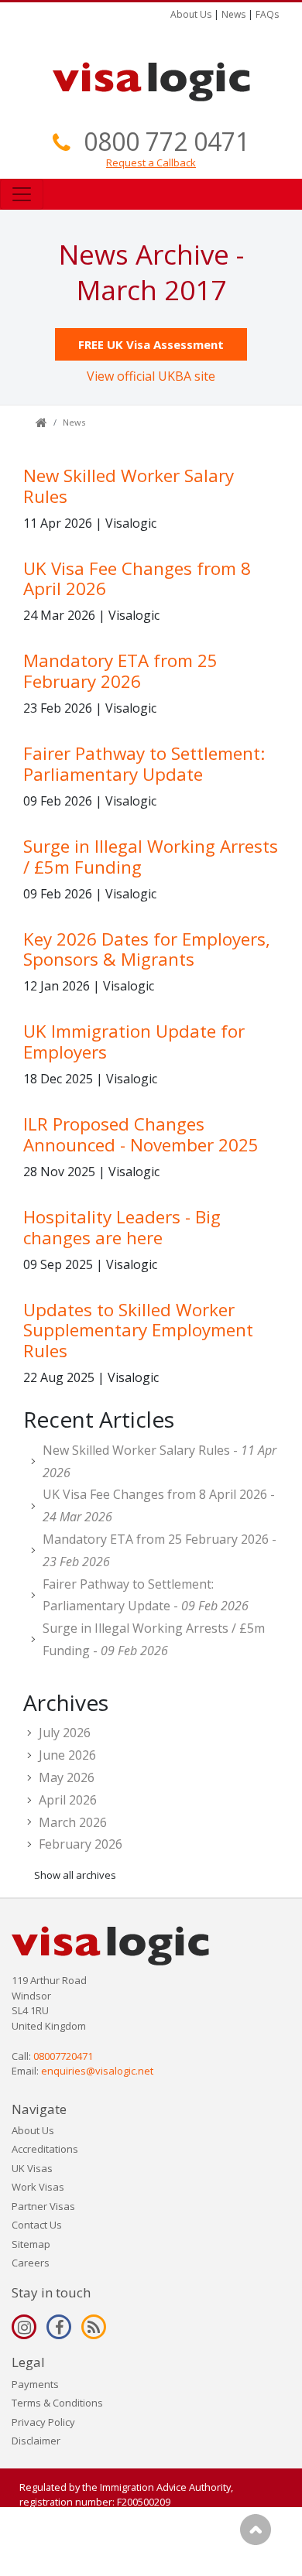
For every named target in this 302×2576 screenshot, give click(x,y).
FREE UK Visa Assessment (151, 344)
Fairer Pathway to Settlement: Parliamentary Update (144, 764)
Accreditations (45, 2149)
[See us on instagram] (24, 2327)
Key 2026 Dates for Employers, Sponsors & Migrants (147, 949)
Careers (31, 2263)
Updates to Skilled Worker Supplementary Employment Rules (138, 1331)
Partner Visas (43, 2206)
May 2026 (67, 1777)
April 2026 (68, 1800)
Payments (35, 2384)
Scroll (256, 2530)
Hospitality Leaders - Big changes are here (122, 1227)
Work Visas (38, 2187)
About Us (191, 14)
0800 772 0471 (166, 141)
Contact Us (37, 2225)
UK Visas (32, 2168)
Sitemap (31, 2244)
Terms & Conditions (57, 2403)
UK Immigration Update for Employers (134, 1042)
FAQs (267, 14)
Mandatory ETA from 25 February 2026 (120, 671)
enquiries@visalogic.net (97, 2071)
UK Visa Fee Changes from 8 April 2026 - (159, 1505)
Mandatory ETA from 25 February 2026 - (160, 1550)
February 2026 (81, 1844)
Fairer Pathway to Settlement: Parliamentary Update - (146, 1595)
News (233, 14)
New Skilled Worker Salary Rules (129, 486)
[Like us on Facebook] (59, 2327)
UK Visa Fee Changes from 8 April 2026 (137, 579)
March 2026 (73, 1822)
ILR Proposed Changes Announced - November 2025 (141, 1134)
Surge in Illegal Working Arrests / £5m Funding (151, 857)
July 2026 (65, 1733)
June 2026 (67, 1755)
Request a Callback (151, 162)
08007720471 (63, 2056)
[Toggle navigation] (22, 194)
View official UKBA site (151, 376)
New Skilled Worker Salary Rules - (160, 1461)
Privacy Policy (43, 2422)
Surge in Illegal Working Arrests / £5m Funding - (154, 1639)
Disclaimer (36, 2441)
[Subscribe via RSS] (94, 2327)
